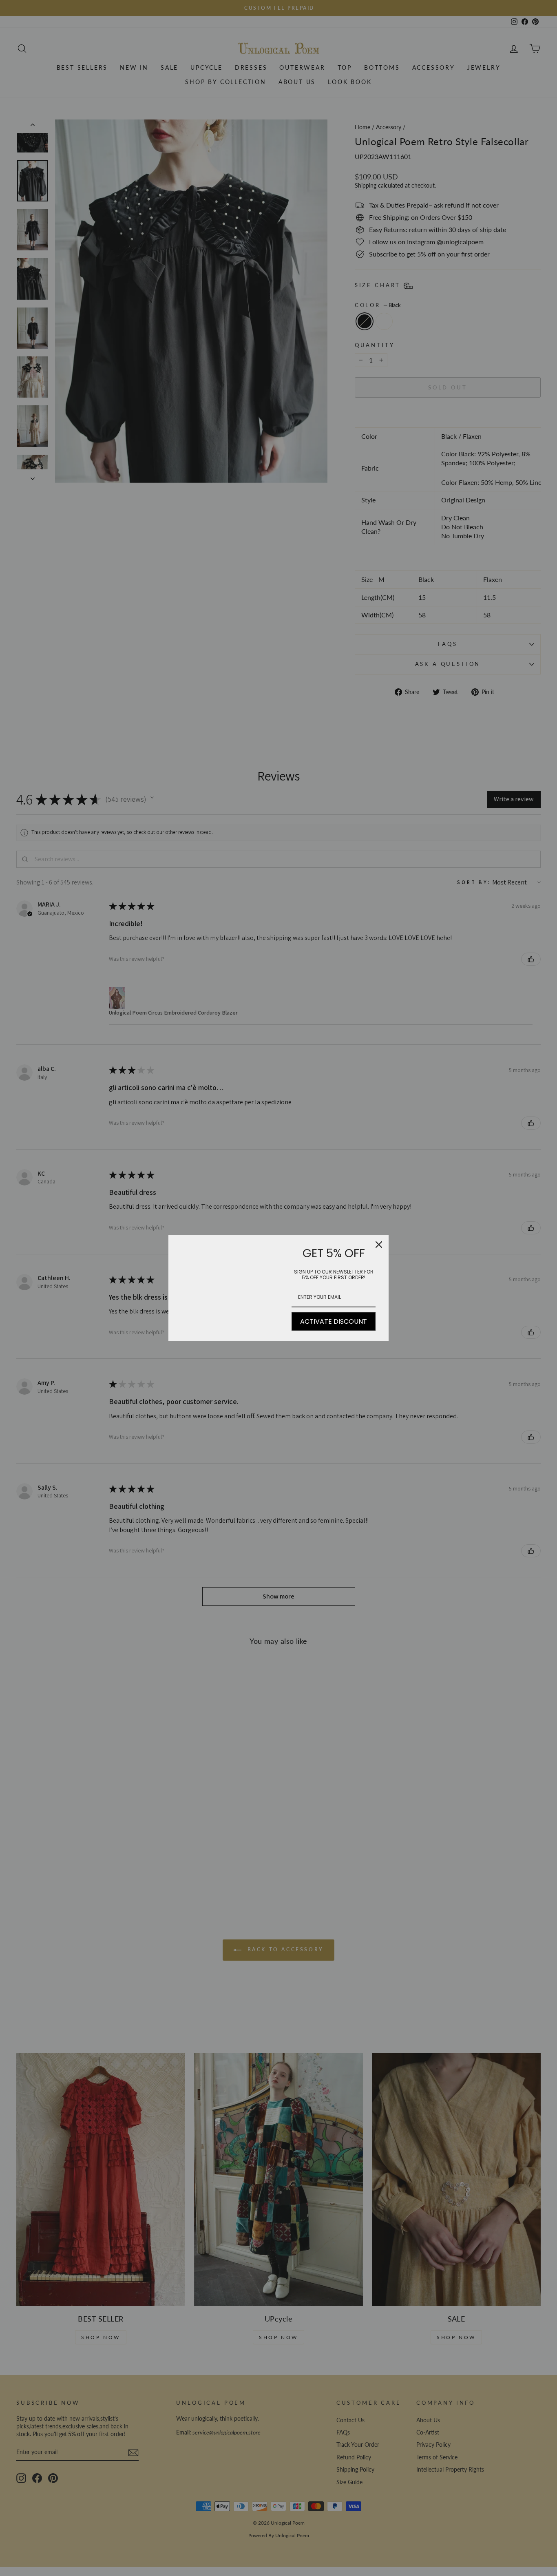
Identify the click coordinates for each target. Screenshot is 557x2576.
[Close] (379, 1245)
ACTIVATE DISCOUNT (334, 1321)
